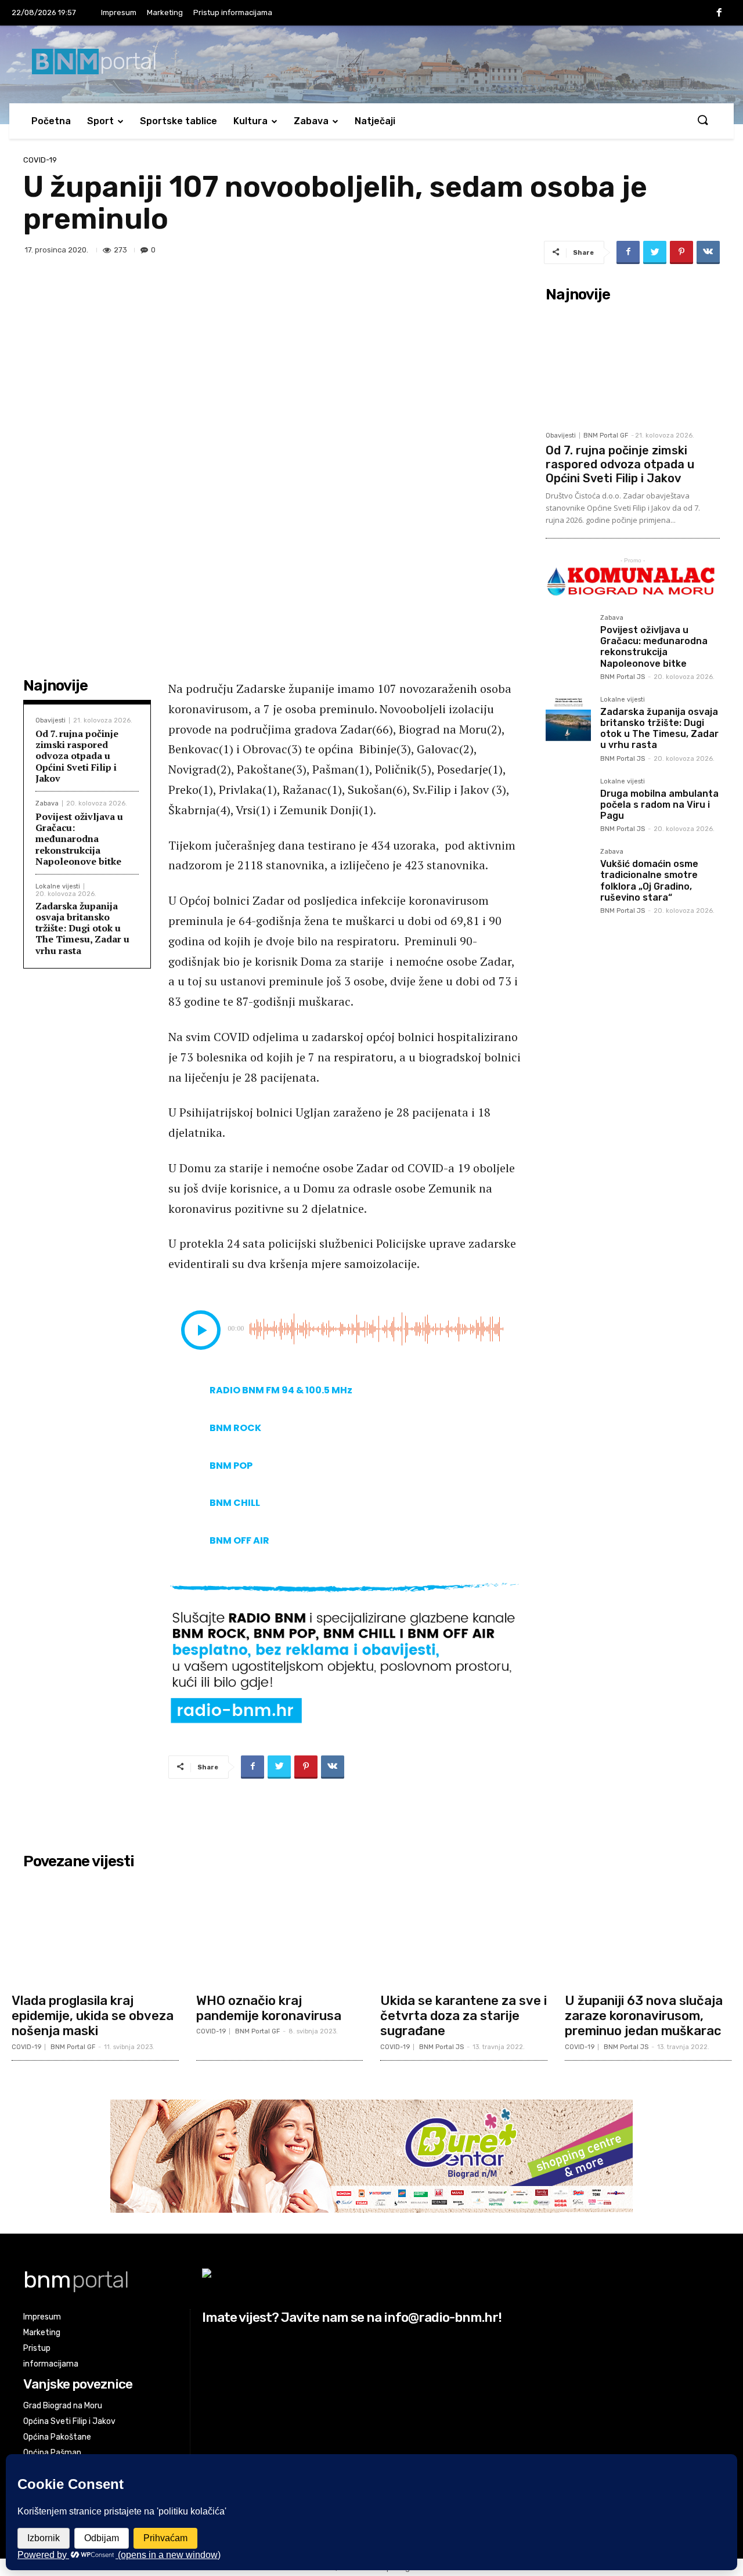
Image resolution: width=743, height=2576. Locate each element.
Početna (51, 121)
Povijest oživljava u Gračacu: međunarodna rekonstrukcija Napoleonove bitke (79, 839)
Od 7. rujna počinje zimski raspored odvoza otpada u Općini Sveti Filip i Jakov (77, 756)
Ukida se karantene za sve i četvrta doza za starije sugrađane (464, 2016)
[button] (702, 121)
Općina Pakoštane (57, 2437)
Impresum (119, 12)
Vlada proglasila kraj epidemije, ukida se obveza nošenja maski (93, 2016)
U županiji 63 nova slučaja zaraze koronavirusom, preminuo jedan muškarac (644, 2016)
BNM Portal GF (606, 436)
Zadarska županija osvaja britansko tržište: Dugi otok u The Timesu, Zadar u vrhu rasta (82, 928)
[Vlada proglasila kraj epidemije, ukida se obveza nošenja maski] (95, 1931)
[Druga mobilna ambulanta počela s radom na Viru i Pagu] (568, 801)
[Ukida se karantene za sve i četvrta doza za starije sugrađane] (464, 1931)
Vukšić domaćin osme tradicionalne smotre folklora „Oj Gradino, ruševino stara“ (649, 881)
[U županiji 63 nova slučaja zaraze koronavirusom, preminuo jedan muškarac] (648, 1931)
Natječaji (375, 121)
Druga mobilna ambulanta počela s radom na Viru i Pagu (659, 805)
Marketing (165, 12)
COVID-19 (40, 160)
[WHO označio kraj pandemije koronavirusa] (280, 1931)
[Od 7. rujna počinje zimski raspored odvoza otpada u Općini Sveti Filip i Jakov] (633, 366)
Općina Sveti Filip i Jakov (69, 2421)
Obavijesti (51, 720)
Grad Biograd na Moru (63, 2406)
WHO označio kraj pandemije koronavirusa (269, 2008)
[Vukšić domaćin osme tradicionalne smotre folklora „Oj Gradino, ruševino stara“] (568, 871)
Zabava (311, 121)
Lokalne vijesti (58, 886)
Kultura (250, 121)
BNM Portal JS (623, 677)
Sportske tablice (178, 121)
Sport (100, 121)
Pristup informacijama (233, 12)
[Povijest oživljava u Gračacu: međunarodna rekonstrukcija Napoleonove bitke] (568, 637)
